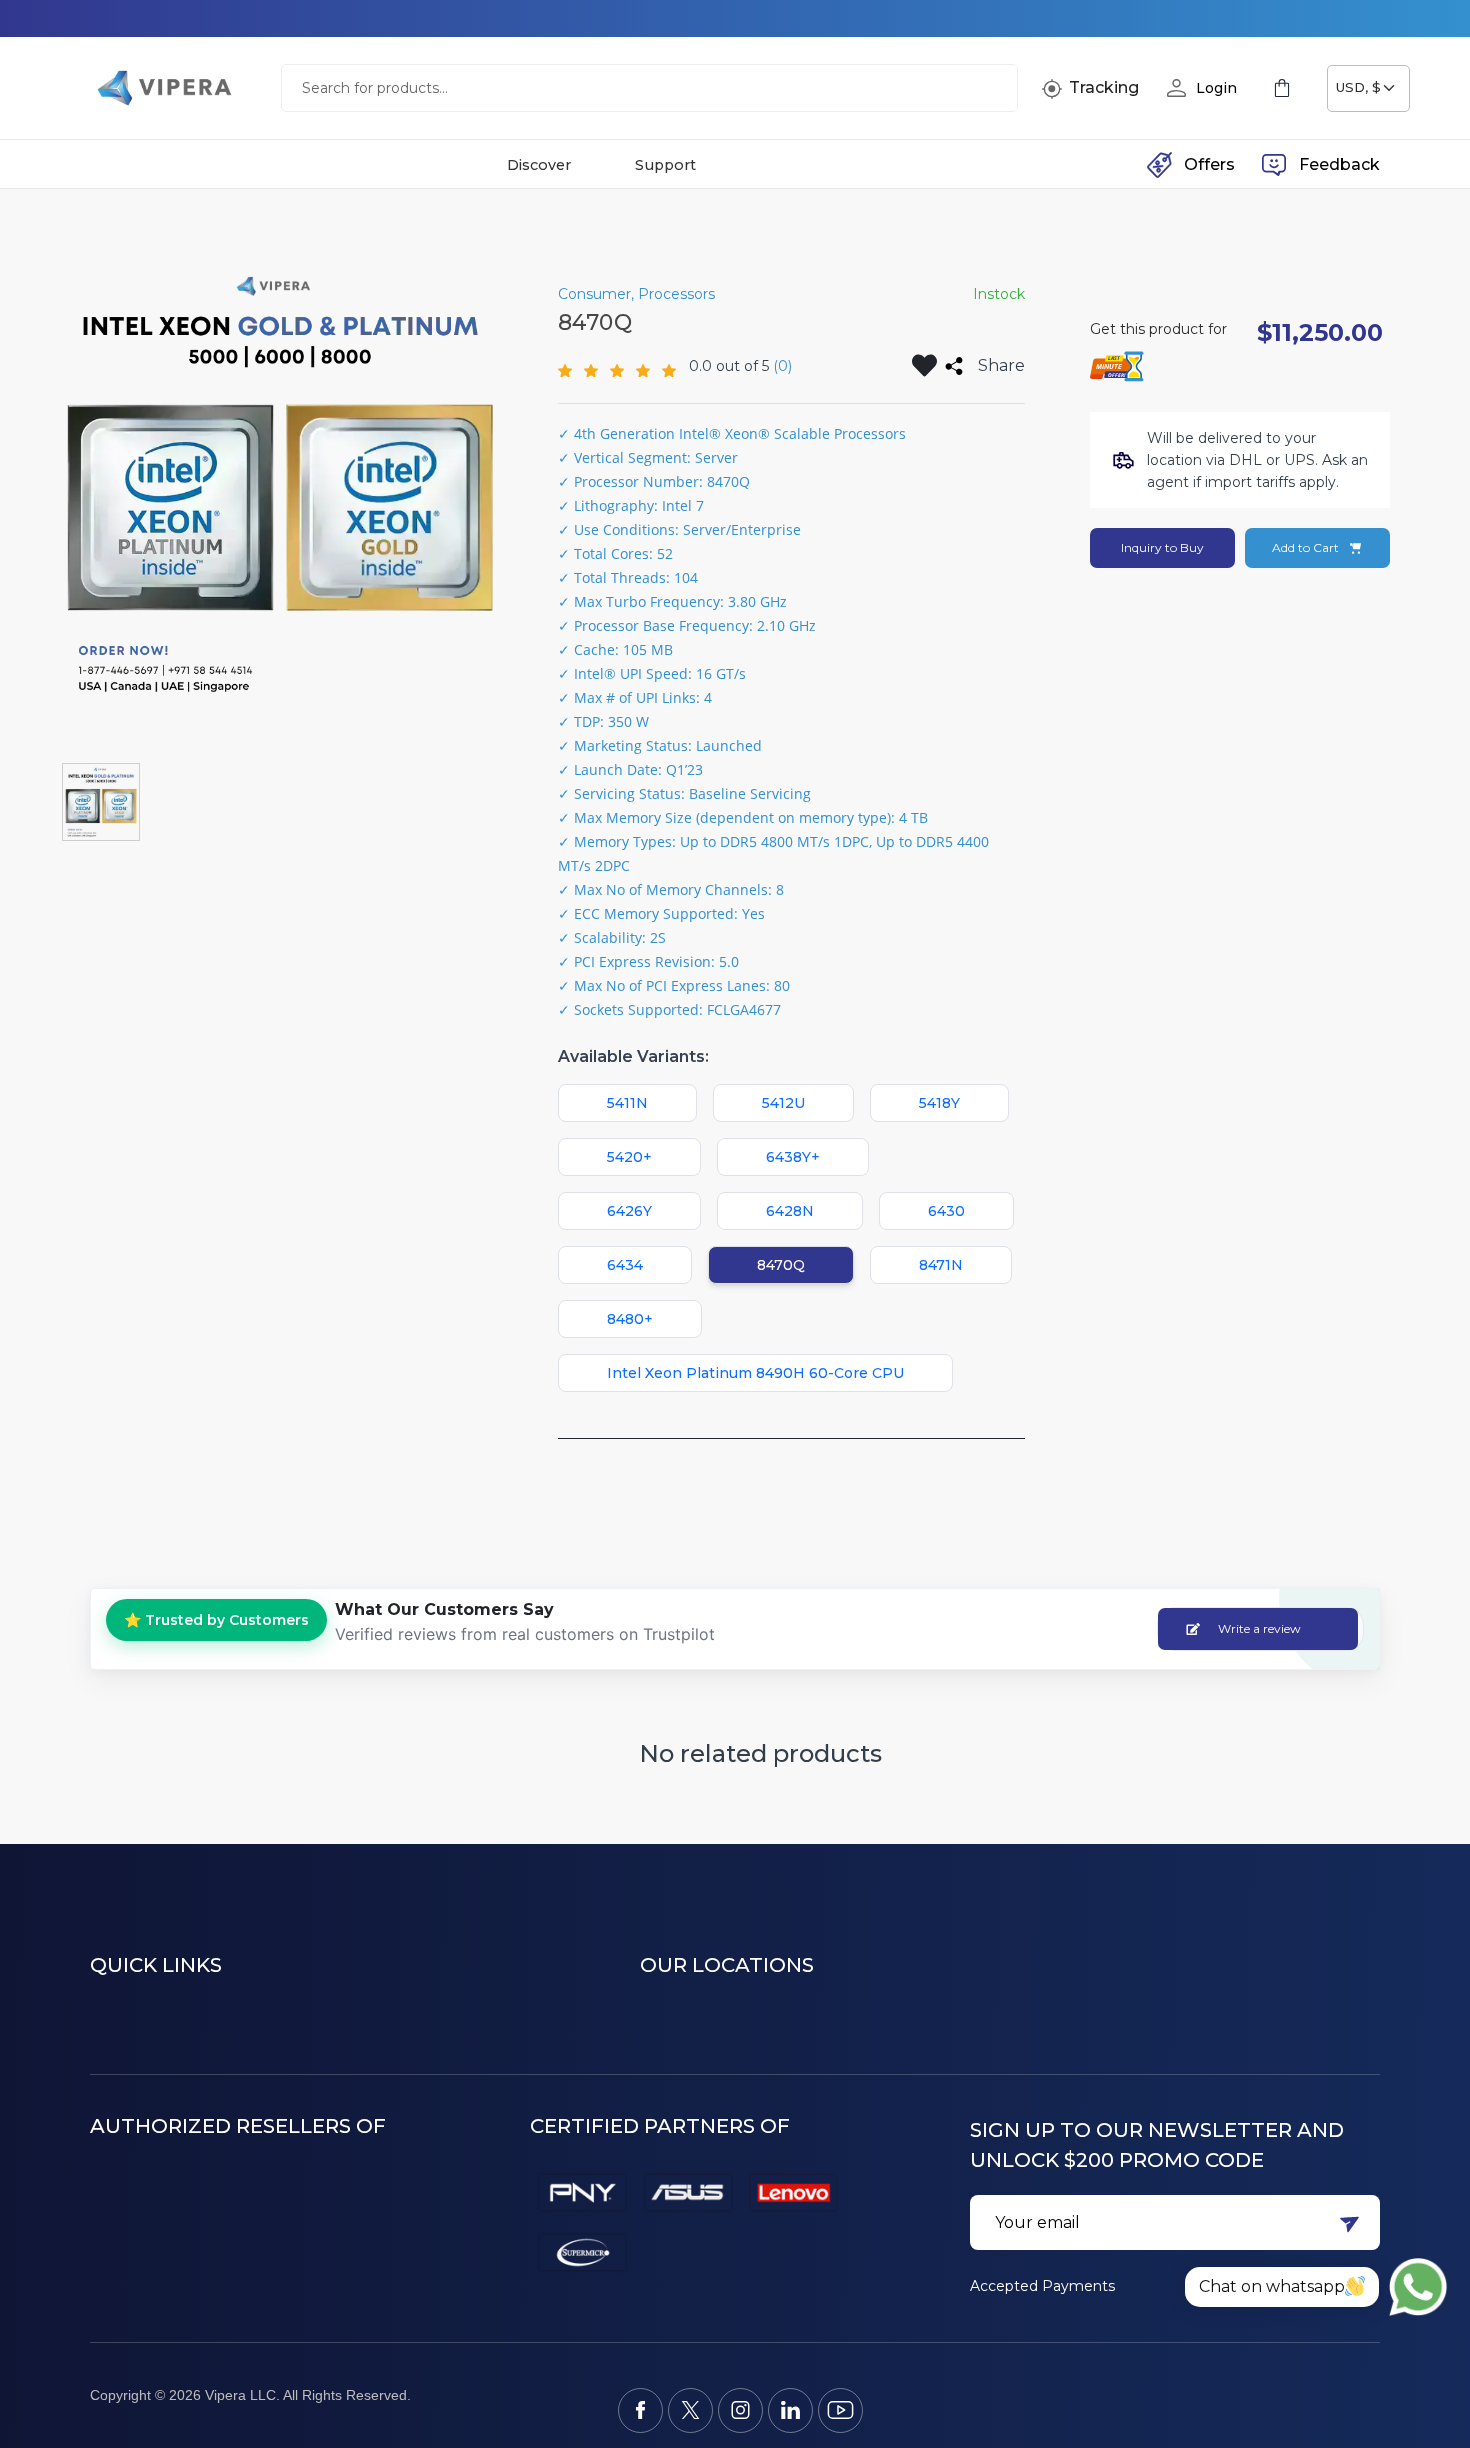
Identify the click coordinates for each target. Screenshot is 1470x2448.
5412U (783, 1103)
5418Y (939, 1103)
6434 (625, 1265)
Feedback (1339, 164)
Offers (1209, 164)
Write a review (1259, 1628)
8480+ (630, 1319)
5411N (627, 1103)
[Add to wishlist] (924, 365)
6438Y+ (793, 1157)
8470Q (781, 1265)
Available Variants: (633, 1056)
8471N (941, 1265)
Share (1001, 365)
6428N (790, 1211)
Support (665, 165)
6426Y (629, 1211)
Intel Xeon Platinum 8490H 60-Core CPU (755, 1373)
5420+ (629, 1157)
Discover (539, 165)
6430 (946, 1211)
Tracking (1104, 87)
